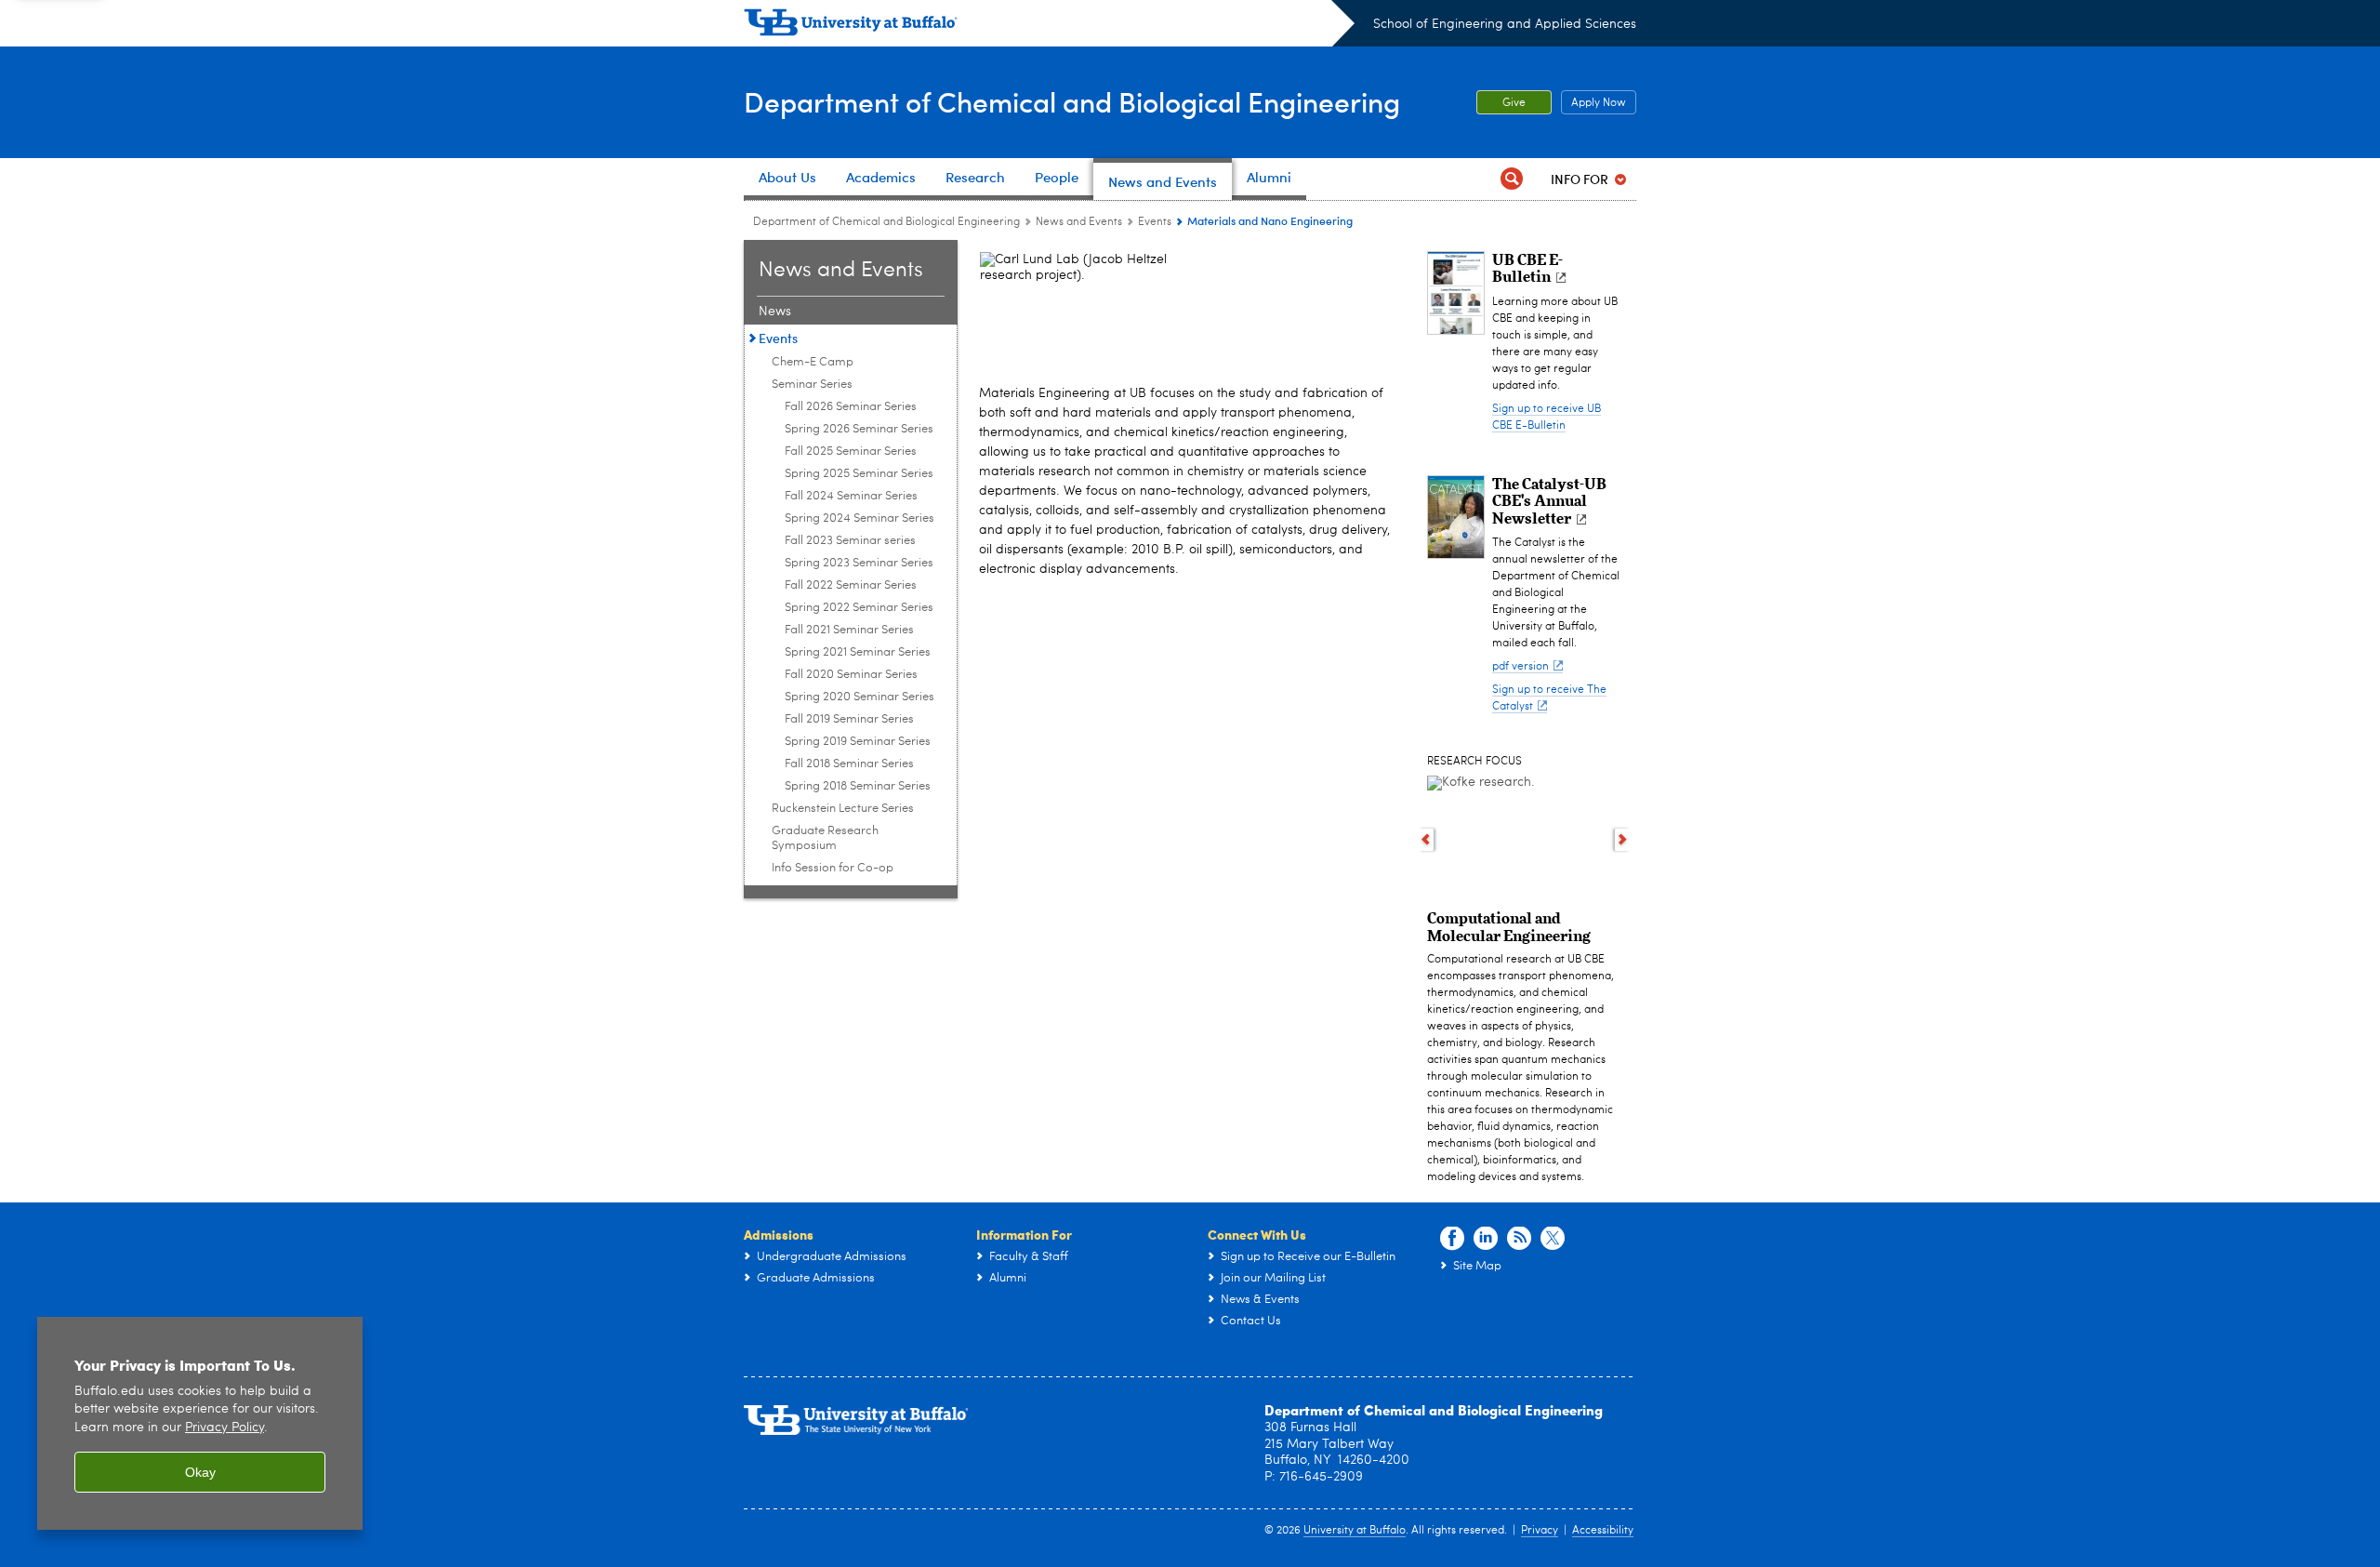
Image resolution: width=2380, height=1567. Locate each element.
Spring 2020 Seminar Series (859, 697)
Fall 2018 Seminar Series (849, 764)
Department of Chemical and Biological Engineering (1072, 101)
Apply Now (1593, 103)
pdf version (1521, 667)
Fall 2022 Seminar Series (851, 585)
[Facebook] (1452, 1239)
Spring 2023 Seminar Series (859, 563)
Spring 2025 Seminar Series (859, 474)
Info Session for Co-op (833, 868)
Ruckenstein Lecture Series (843, 809)
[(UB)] (1049, 26)
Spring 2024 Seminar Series (859, 518)
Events (1155, 222)
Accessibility (1603, 1531)
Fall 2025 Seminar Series (851, 452)
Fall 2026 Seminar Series (851, 407)
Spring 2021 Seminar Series (858, 652)
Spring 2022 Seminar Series (859, 608)
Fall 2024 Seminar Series (851, 496)
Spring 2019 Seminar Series (858, 742)
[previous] (1426, 840)
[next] (1623, 840)
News (775, 312)
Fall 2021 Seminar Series (849, 630)
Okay (200, 1472)
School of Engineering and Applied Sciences (1505, 24)
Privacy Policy (225, 1428)
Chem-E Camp (813, 362)
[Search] (1512, 179)
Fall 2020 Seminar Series (851, 675)
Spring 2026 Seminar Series (859, 429)
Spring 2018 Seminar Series (858, 786)
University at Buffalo (1355, 1531)
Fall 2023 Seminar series (850, 541)
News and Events (1079, 222)
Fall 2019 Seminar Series (849, 719)
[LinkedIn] (1486, 1239)
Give (1514, 103)
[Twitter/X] (1553, 1239)
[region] (200, 1423)
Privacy (1540, 1531)
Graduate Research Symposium (825, 838)
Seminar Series (812, 385)
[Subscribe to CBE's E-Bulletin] (1519, 1239)
